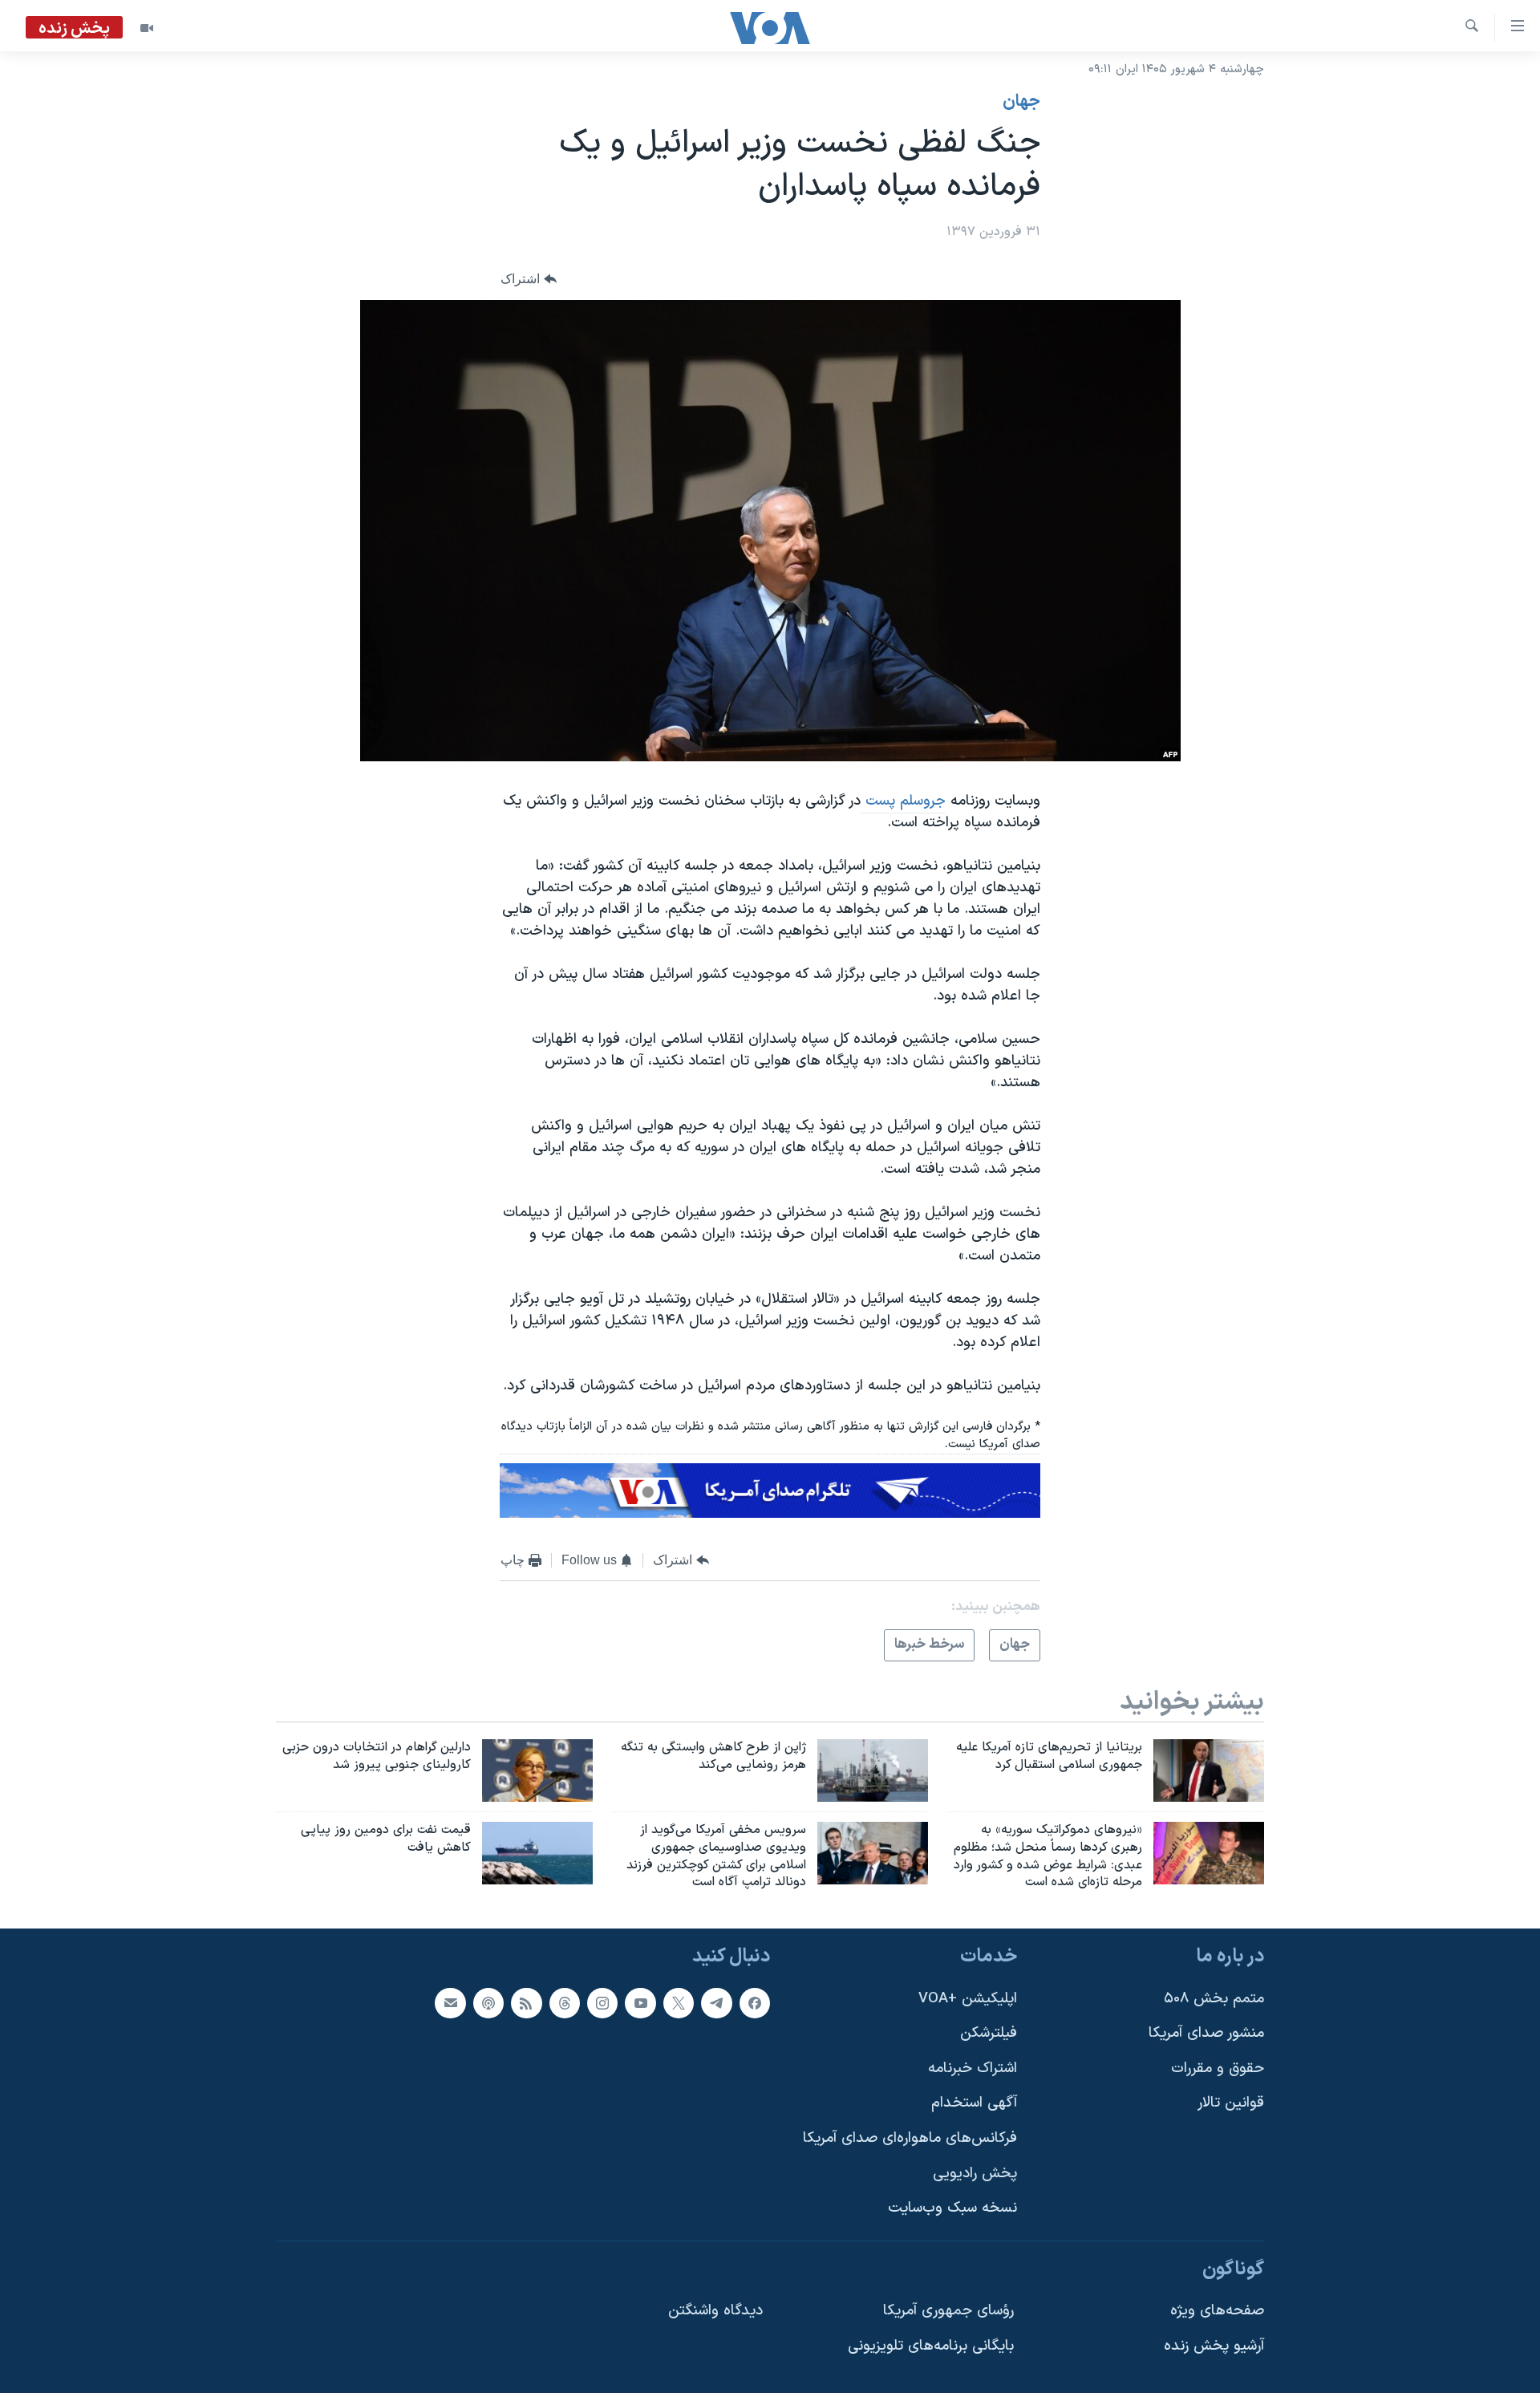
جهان (1021, 102)
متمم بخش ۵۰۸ (1214, 1999)
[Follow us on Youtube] (640, 2003)
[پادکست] (488, 2003)
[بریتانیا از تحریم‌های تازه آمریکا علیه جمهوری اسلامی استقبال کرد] (1209, 1770)
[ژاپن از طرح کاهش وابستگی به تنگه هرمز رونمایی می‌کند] (873, 1770)
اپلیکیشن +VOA (968, 1999)
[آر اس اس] (526, 2003)
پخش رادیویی (975, 2174)
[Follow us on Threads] (565, 2003)
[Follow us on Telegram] (716, 2003)
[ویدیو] (147, 28)
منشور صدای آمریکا (1206, 2033)
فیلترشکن (989, 2033)
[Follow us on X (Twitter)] (679, 2003)
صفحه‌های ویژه (1217, 2312)
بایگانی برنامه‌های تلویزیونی (931, 2346)
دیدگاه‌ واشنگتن (715, 2312)
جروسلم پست (903, 801)
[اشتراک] (450, 2003)
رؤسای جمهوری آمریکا (948, 2312)
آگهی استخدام (974, 2104)
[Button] (529, 280)
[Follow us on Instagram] (602, 2003)
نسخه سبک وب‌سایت (952, 2208)
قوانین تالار (1231, 2104)
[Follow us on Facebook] (755, 2003)
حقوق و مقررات (1218, 2069)
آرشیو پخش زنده (1214, 2346)
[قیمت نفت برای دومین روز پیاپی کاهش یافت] (537, 1853)
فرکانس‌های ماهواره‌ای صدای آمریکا (910, 2138)
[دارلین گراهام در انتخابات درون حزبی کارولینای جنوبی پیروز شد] (537, 1770)
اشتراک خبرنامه (973, 2069)
